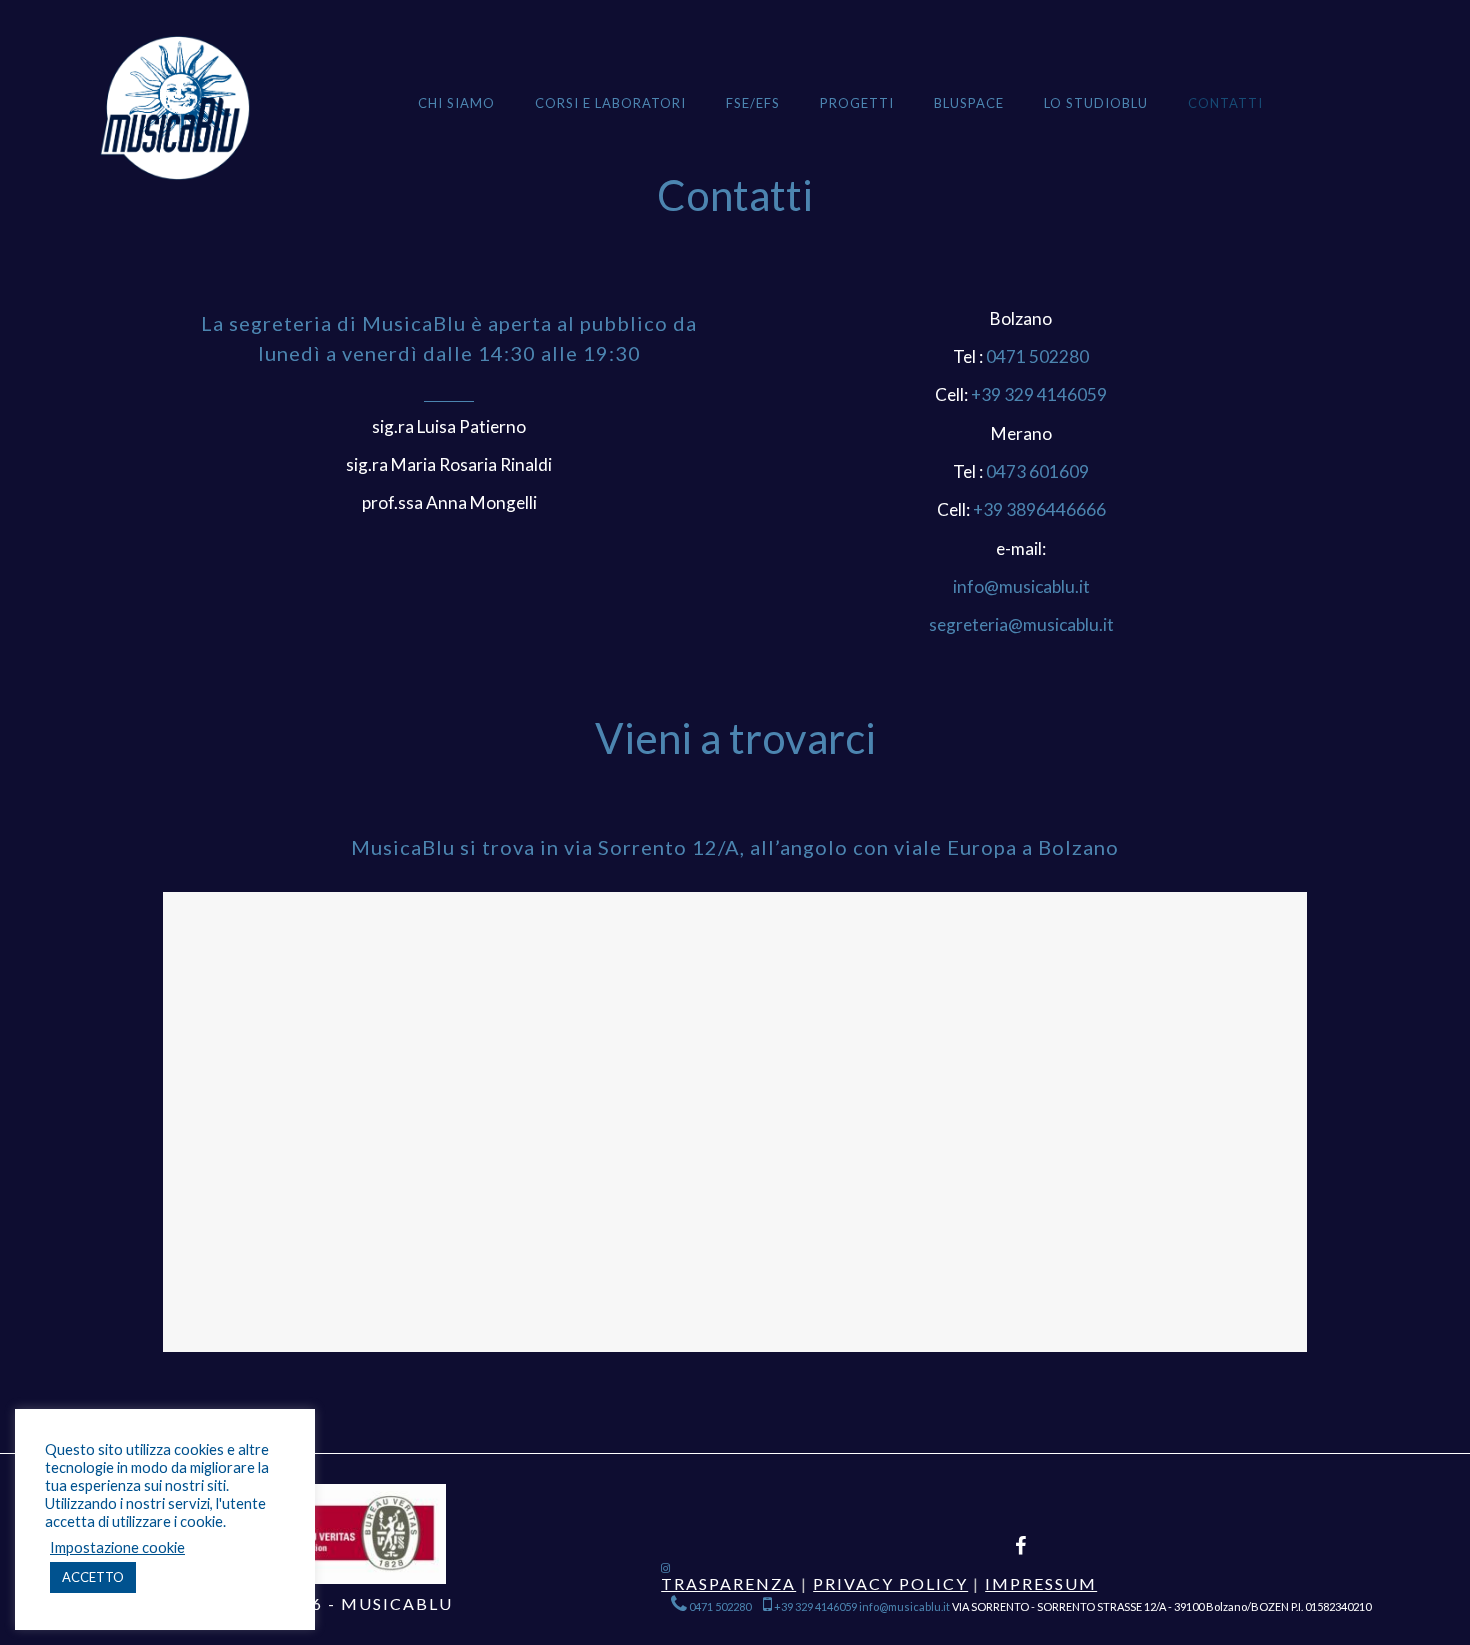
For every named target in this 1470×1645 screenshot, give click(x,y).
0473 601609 (1036, 471)
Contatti (1225, 103)
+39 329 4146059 (1039, 394)
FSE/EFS (753, 103)
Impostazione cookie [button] (117, 1547)
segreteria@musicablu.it (1021, 624)
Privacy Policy (890, 1583)
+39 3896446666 (1039, 509)
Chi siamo (456, 103)
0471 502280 (1036, 356)
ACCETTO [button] (93, 1577)
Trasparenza (728, 1583)
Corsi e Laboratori (610, 103)
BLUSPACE (969, 103)
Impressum (1041, 1583)
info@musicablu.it (1021, 586)
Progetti (857, 103)
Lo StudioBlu (1096, 103)
